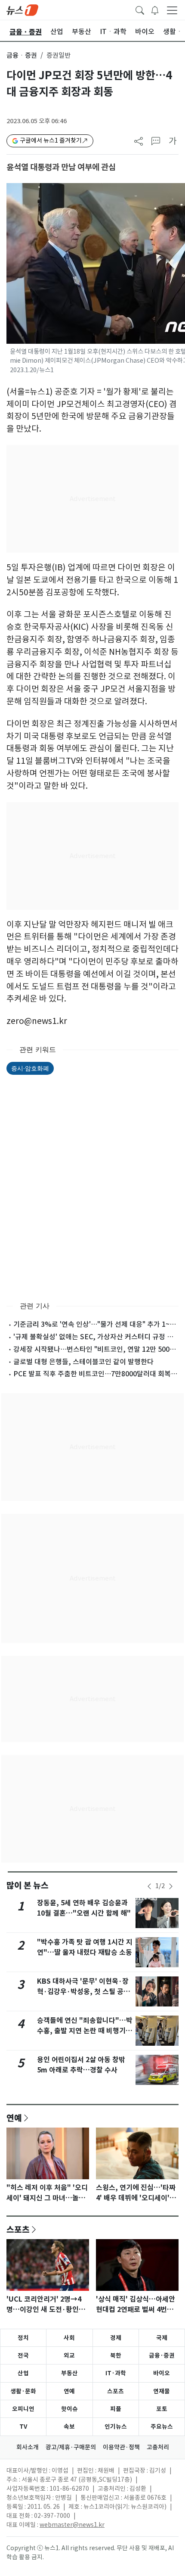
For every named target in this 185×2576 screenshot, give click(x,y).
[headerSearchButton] (140, 9)
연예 (14, 2118)
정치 (23, 2338)
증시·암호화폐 (30, 1068)
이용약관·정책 (121, 2447)
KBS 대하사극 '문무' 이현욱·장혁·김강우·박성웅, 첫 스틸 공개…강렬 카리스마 (83, 1992)
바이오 (162, 2373)
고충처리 (158, 2447)
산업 (23, 2373)
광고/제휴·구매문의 (71, 2447)
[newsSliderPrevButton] (149, 1886)
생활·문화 (23, 2391)
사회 (69, 2338)
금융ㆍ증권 (22, 55)
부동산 (69, 2373)
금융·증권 (162, 2355)
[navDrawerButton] (172, 10)
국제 (162, 2338)
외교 (69, 2355)
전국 (23, 2355)
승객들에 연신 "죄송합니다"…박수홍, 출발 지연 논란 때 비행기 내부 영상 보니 (85, 2031)
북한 (116, 2355)
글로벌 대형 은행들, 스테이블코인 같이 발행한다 (83, 1362)
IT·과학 (116, 2373)
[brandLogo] (22, 9)
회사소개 (28, 2447)
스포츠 (18, 2229)
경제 (116, 2338)
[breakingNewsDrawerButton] (155, 9)
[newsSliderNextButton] (171, 1886)
